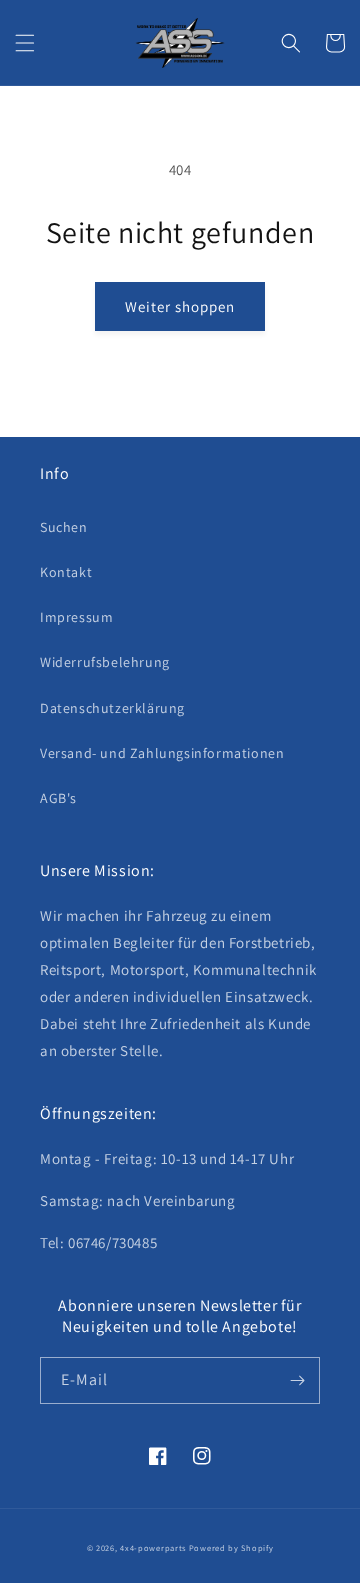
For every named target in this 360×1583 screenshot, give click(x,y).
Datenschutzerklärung (112, 708)
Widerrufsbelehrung (105, 662)
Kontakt (66, 572)
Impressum (76, 617)
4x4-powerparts (153, 1547)
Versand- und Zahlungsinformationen (162, 753)
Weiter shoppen (180, 306)
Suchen (64, 527)
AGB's (58, 798)
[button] (25, 43)
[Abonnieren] (297, 1380)
